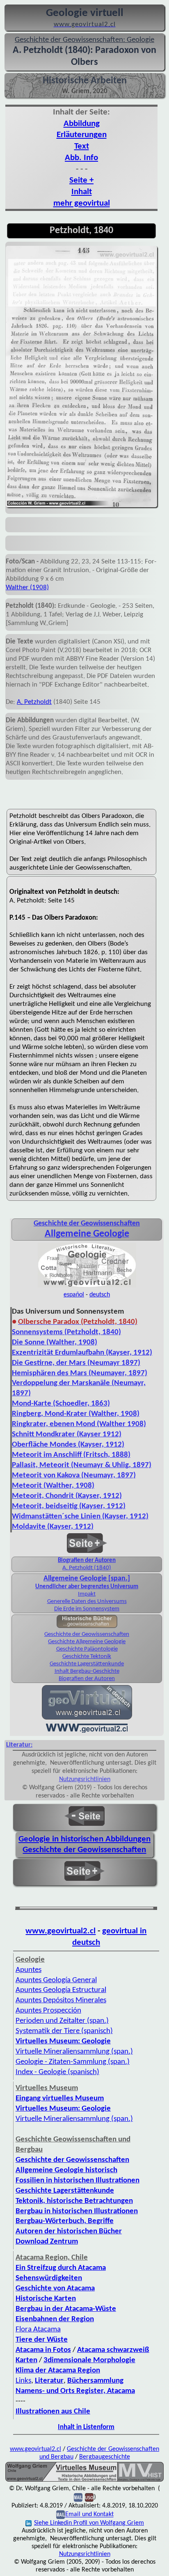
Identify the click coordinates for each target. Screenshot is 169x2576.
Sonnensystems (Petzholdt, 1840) (66, 1332)
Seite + (81, 180)
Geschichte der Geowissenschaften (87, 1634)
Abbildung (82, 124)
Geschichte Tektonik (87, 1657)
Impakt (87, 1594)
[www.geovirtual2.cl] (87, 1732)
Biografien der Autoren (87, 1560)
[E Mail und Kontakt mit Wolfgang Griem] (61, 2515)
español (74, 1295)
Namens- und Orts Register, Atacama (75, 2391)
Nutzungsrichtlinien (85, 1779)
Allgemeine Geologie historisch (66, 2170)
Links (23, 2381)
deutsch (100, 1295)
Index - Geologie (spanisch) (57, 2072)
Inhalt (82, 192)
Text (82, 146)
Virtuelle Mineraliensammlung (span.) (74, 2119)
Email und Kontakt (89, 2515)
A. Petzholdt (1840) (87, 1568)
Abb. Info (81, 158)
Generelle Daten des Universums (87, 1602)
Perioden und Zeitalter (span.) (62, 2021)
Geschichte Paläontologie (87, 1649)
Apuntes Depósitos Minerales (61, 2000)
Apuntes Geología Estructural (61, 1990)
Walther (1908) (27, 587)
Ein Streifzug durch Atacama (61, 2268)
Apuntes (29, 1970)
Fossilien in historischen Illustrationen (78, 2181)
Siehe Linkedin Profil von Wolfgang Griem (89, 2523)
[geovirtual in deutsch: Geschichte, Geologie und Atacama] (87, 1719)
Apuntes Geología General (56, 1980)
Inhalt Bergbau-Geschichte (87, 1671)
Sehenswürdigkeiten (49, 2278)
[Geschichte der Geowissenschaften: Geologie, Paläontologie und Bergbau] (87, 1287)
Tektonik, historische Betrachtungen (74, 2201)
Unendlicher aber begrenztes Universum (87, 1587)
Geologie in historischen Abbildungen (84, 1839)
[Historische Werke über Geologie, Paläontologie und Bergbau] (87, 1626)
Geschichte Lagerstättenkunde (87, 1664)
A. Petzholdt (34, 702)
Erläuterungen (82, 135)
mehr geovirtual (82, 203)
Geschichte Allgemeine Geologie (87, 1642)
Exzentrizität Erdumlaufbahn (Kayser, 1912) (82, 1353)
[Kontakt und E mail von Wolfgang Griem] (78, 2498)
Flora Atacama (38, 2330)
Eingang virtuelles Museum (60, 2099)
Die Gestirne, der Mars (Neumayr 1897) (76, 1363)
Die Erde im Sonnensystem (87, 1609)
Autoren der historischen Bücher (69, 2231)
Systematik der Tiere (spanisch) (64, 2031)
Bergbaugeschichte (105, 2457)
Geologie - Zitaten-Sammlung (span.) (73, 2062)
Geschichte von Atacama (55, 2289)
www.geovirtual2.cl (61, 1931)
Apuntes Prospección (48, 2011)
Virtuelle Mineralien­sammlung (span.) (74, 2052)
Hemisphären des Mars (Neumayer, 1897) (80, 1373)
